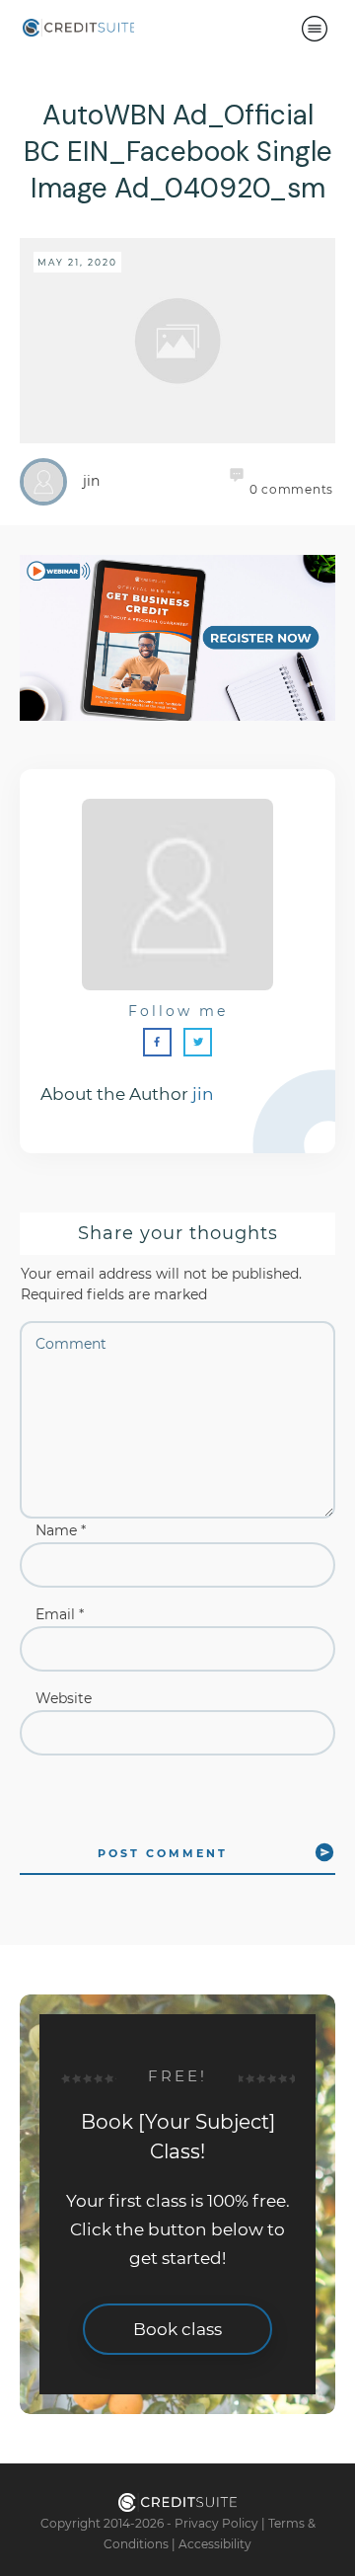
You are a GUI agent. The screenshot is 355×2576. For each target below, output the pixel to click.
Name (61, 1530)
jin (203, 1094)
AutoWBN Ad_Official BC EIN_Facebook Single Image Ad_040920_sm (178, 152)
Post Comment (163, 1853)
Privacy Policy (216, 2523)
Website (64, 1698)
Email (60, 1614)
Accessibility (215, 2544)
